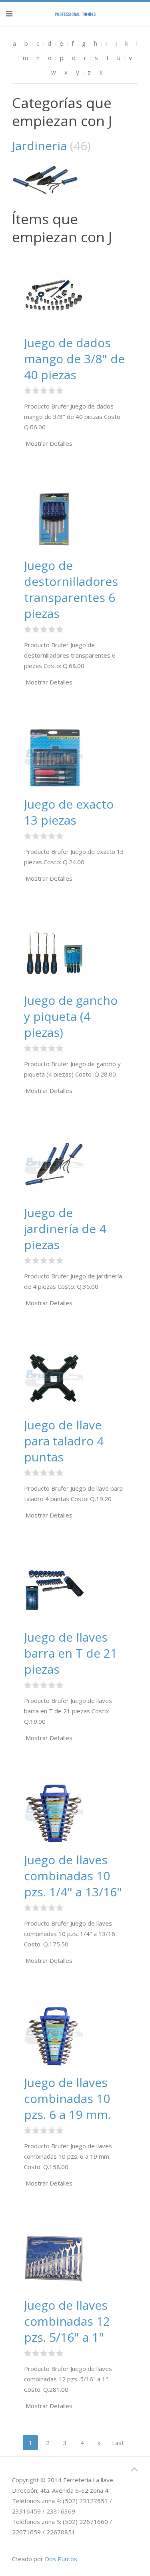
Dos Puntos (61, 2559)
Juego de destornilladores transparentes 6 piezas (71, 589)
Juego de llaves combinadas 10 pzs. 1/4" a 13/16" (73, 1876)
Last (118, 2443)
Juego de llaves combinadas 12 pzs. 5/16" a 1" (67, 2321)
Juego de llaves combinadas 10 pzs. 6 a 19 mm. (67, 2098)
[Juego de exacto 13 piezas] (54, 757)
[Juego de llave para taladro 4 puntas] (54, 1378)
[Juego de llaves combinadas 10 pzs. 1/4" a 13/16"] (54, 1813)
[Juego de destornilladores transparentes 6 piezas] (54, 519)
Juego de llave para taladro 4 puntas (64, 1441)
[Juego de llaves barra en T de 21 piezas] (54, 1590)
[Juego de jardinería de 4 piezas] (54, 1166)
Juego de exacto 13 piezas (69, 812)
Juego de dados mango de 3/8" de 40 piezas (74, 359)
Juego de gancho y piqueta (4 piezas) (71, 1016)
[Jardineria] (75, 180)
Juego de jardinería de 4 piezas (65, 1229)
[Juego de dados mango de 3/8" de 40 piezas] (54, 296)
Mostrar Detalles (49, 443)
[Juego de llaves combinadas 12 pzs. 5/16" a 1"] (54, 2258)
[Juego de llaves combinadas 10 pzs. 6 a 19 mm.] (54, 2036)
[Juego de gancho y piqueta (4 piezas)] (54, 954)
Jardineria (39, 146)
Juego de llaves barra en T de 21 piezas (71, 1653)
